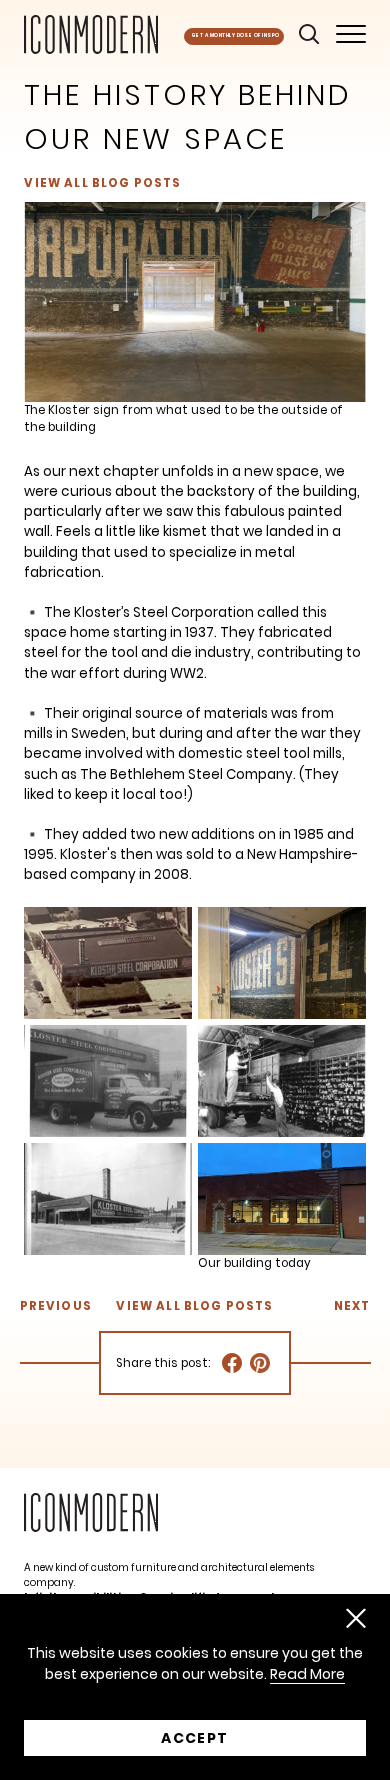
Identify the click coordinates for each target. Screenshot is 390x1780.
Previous (55, 1306)
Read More (307, 1674)
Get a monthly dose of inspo (236, 35)
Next (352, 1306)
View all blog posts (102, 183)
